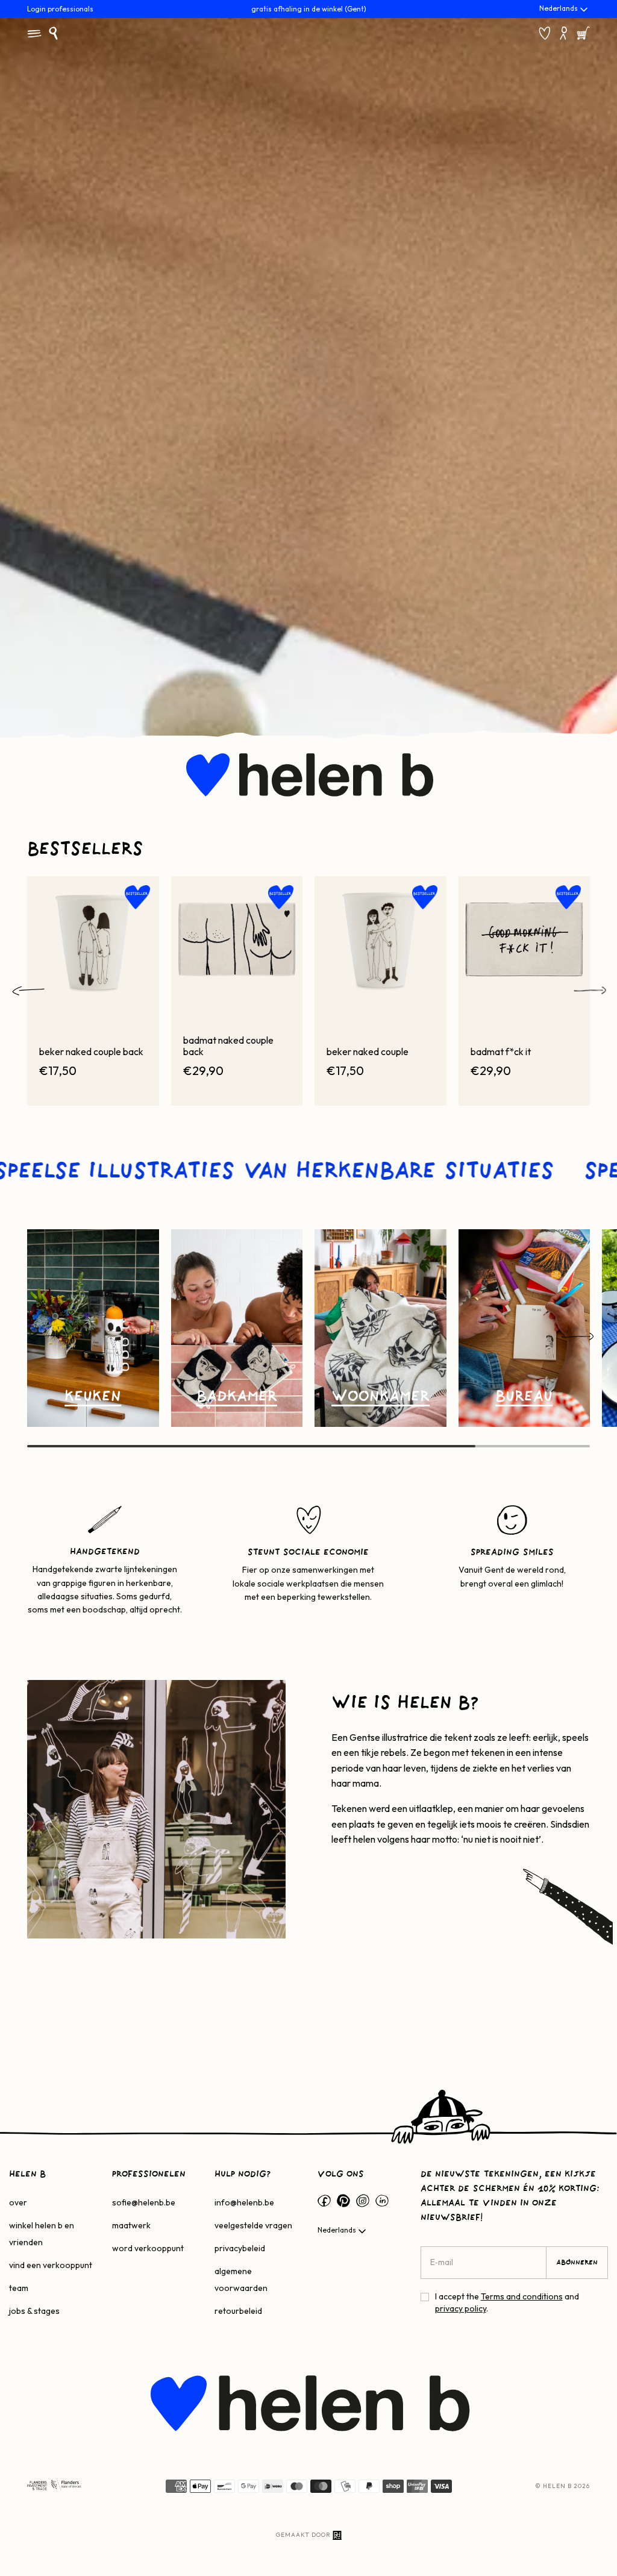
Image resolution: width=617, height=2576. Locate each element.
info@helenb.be (244, 2202)
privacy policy (461, 2308)
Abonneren (577, 2263)
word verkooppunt (148, 2248)
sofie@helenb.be (144, 2202)
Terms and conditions (522, 2296)
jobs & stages (34, 2311)
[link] (93, 1328)
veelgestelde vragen (253, 2225)
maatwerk (131, 2225)
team (19, 2288)
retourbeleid (238, 2311)
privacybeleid (240, 2248)
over (18, 2202)
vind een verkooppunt (51, 2265)
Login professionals (60, 9)
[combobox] (565, 10)
